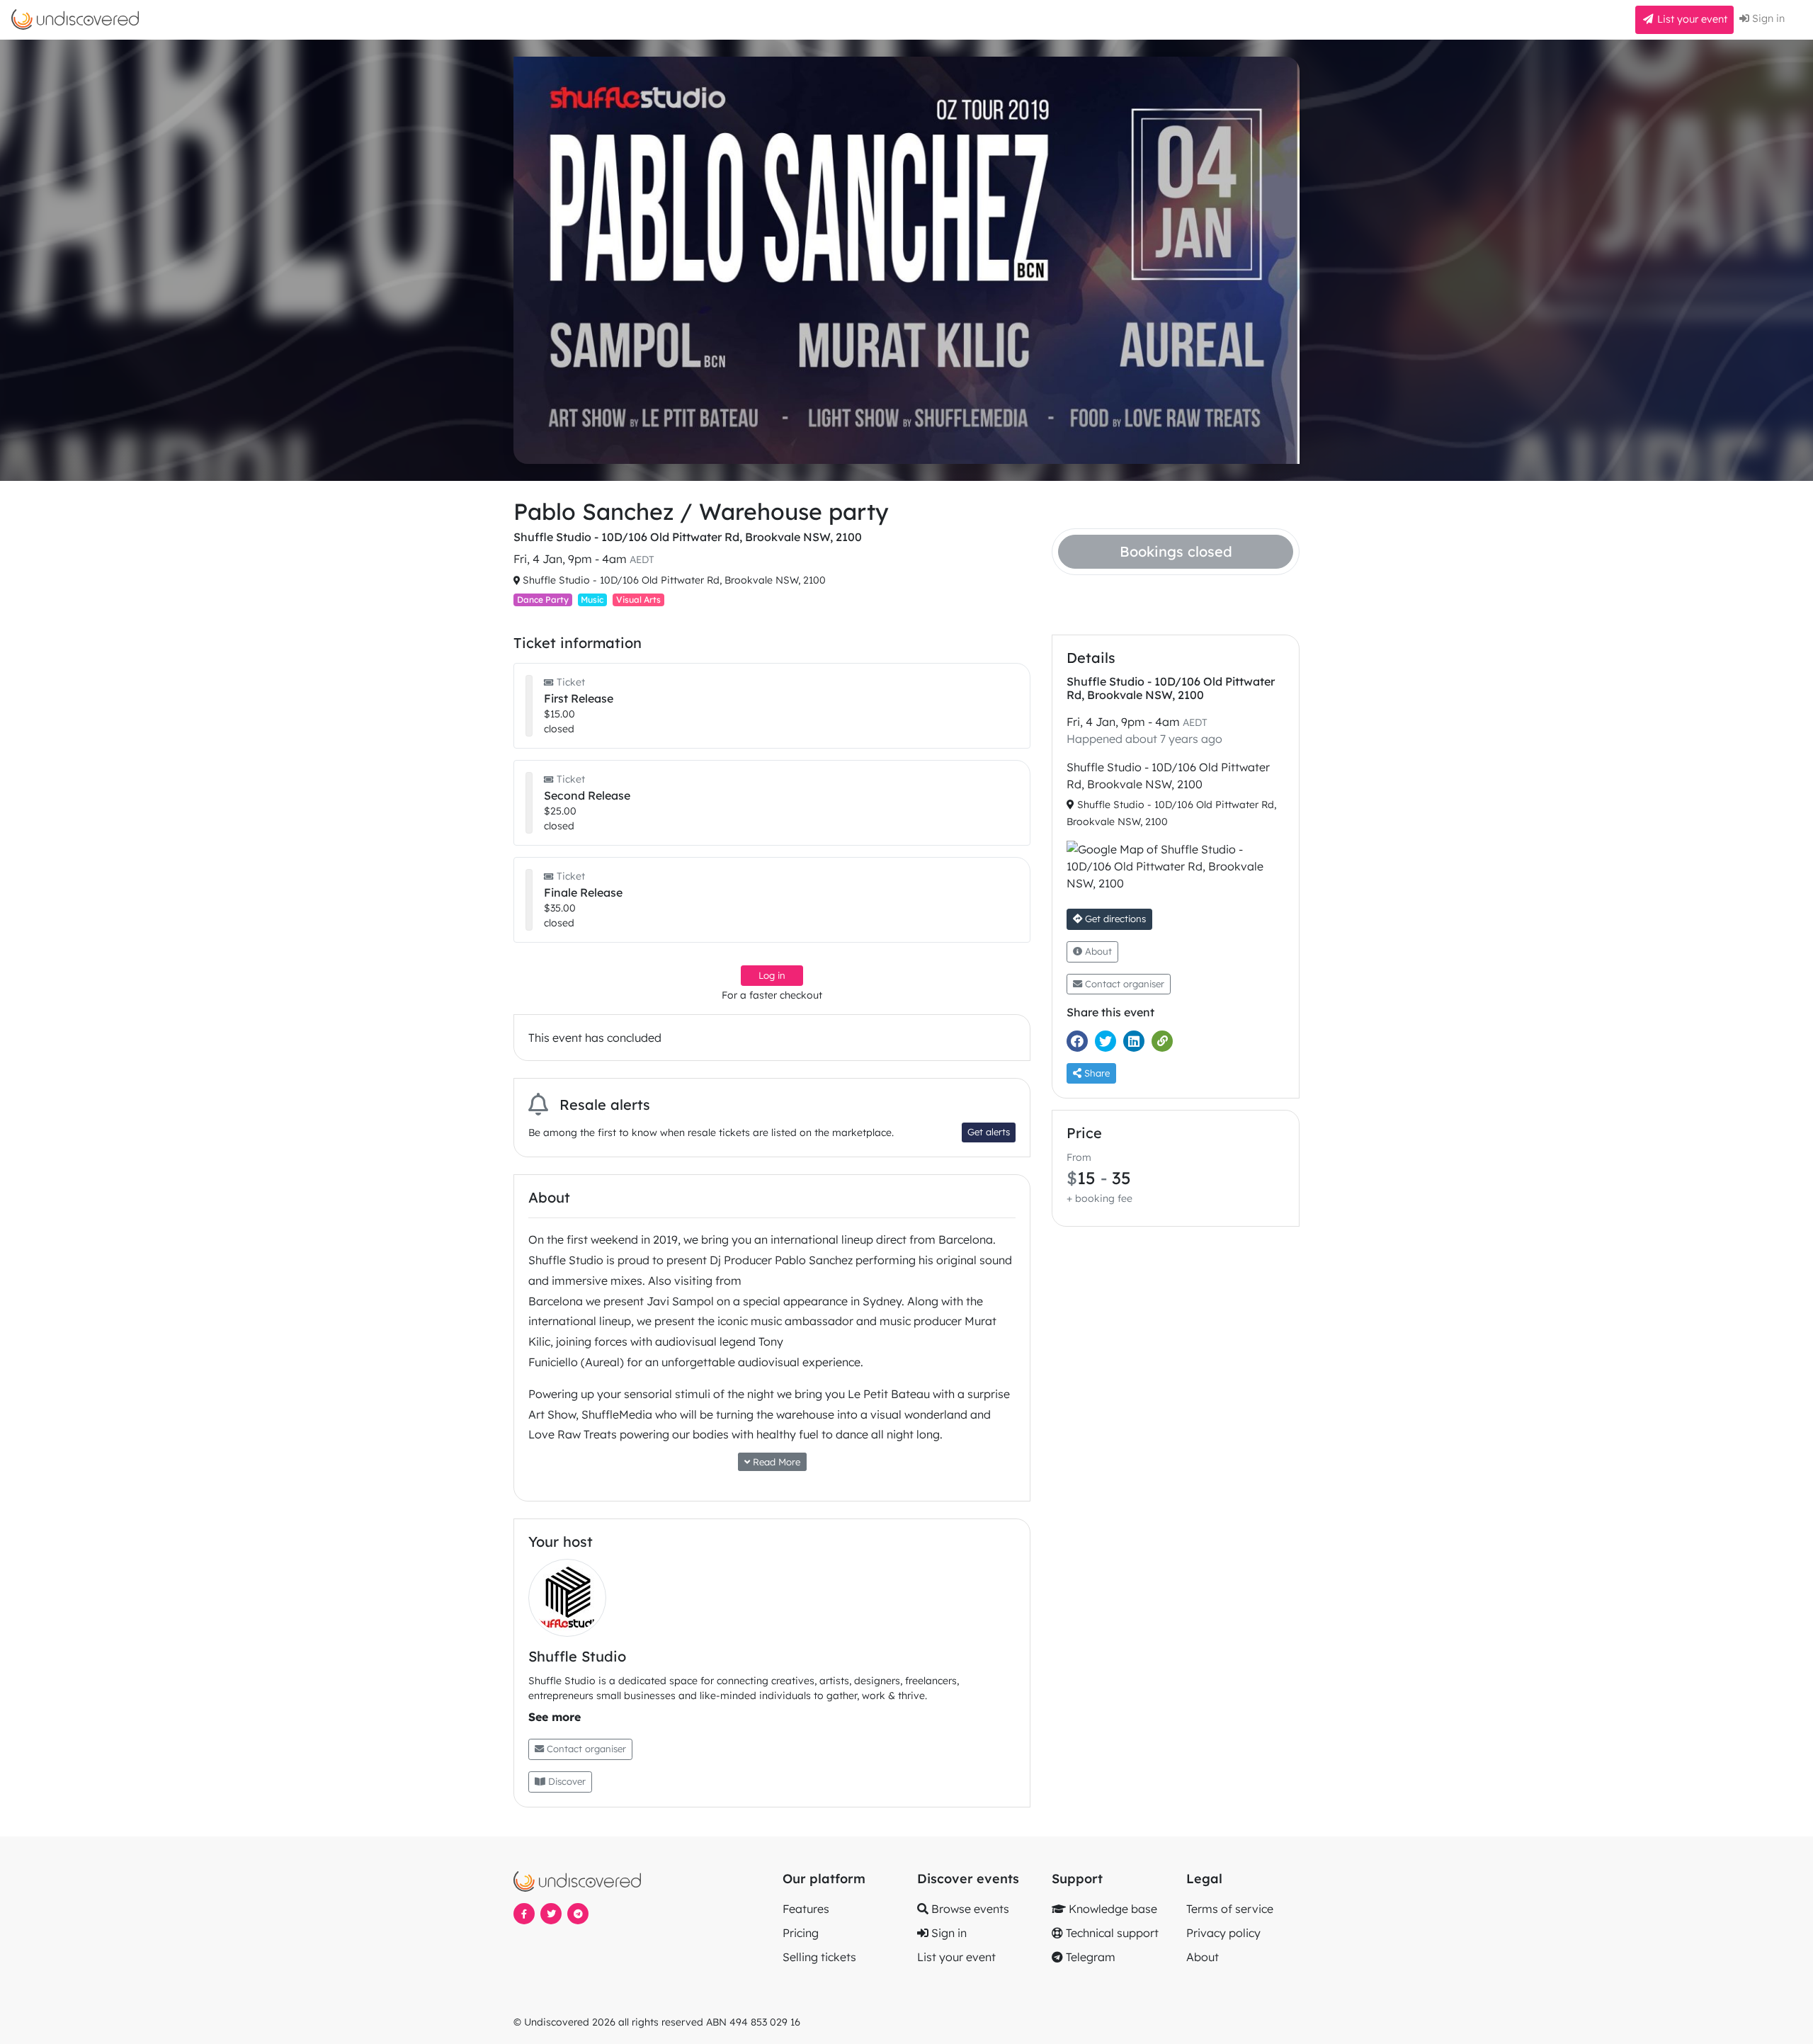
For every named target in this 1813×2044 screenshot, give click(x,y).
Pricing (801, 1933)
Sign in (1767, 18)
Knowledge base (1112, 1909)
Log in (772, 975)
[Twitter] (1109, 1041)
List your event (1691, 19)
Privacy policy (1223, 1933)
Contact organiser (585, 1749)
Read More (775, 1462)
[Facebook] (1081, 1041)
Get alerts (989, 1132)
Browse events (969, 1909)
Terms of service (1230, 1909)
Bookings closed (1176, 551)
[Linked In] (1137, 1041)
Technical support (1111, 1933)
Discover (566, 1781)
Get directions (1114, 919)
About (1097, 951)
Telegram (1089, 1957)
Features (806, 1909)
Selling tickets (819, 1957)
